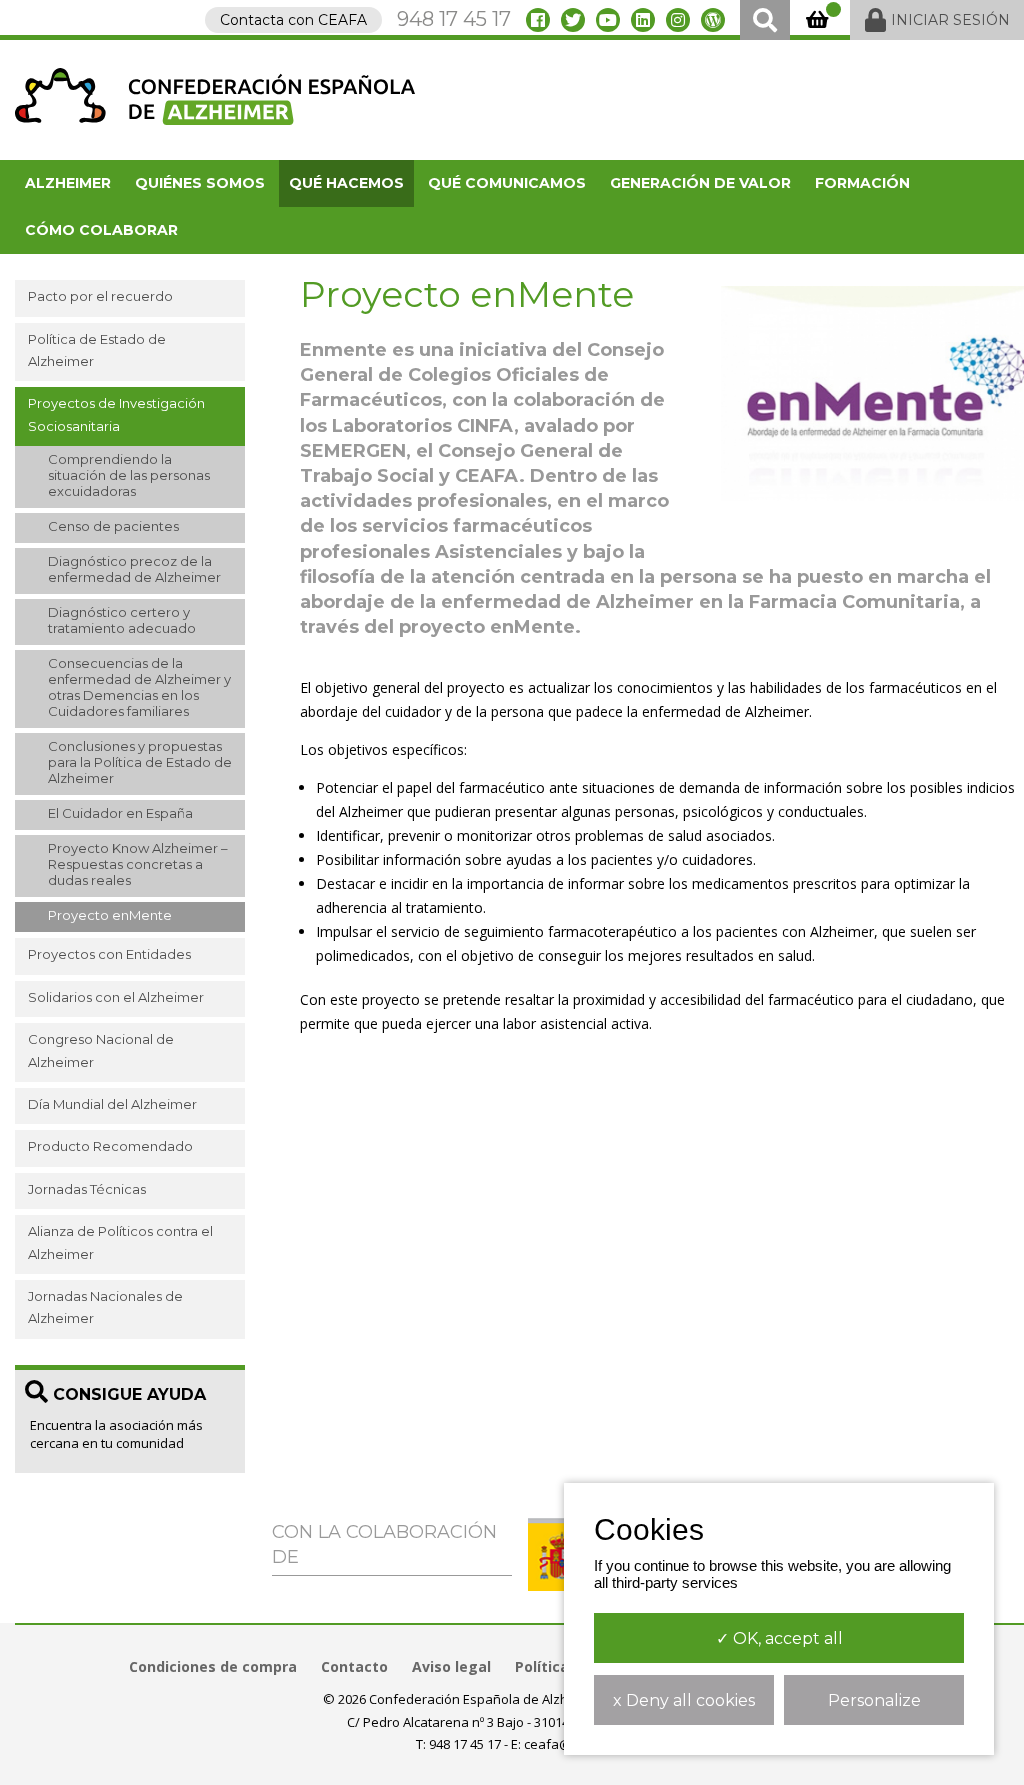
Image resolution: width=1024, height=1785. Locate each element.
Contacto (354, 1666)
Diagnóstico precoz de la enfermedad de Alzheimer (134, 569)
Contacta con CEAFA (293, 20)
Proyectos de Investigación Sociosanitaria (116, 414)
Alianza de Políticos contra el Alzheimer (120, 1242)
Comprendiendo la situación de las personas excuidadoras (129, 475)
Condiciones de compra (213, 1666)
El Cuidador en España (120, 813)
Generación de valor (700, 183)
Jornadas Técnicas (87, 1189)
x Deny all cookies (684, 1700)
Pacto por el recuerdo (100, 296)
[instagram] (678, 20)
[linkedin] (643, 20)
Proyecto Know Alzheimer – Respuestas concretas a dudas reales (138, 864)
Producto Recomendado (110, 1146)
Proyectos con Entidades (109, 954)
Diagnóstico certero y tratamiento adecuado (122, 620)
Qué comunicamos (507, 183)
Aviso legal (451, 1666)
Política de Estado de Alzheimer (97, 350)
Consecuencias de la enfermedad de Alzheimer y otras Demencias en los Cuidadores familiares (139, 687)
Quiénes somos (200, 183)
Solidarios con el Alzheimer (116, 997)
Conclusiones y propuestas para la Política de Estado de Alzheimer (140, 762)
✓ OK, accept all (779, 1638)
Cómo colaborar (101, 230)
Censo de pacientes (113, 526)
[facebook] (538, 20)
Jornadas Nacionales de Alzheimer (105, 1307)
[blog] (713, 20)
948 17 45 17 (454, 19)
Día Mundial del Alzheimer (112, 1104)
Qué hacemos (346, 183)
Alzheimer (68, 183)
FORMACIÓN (862, 183)
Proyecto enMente (110, 915)
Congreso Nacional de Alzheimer (101, 1050)
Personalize (874, 1700)
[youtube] (608, 20)
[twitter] (573, 20)
